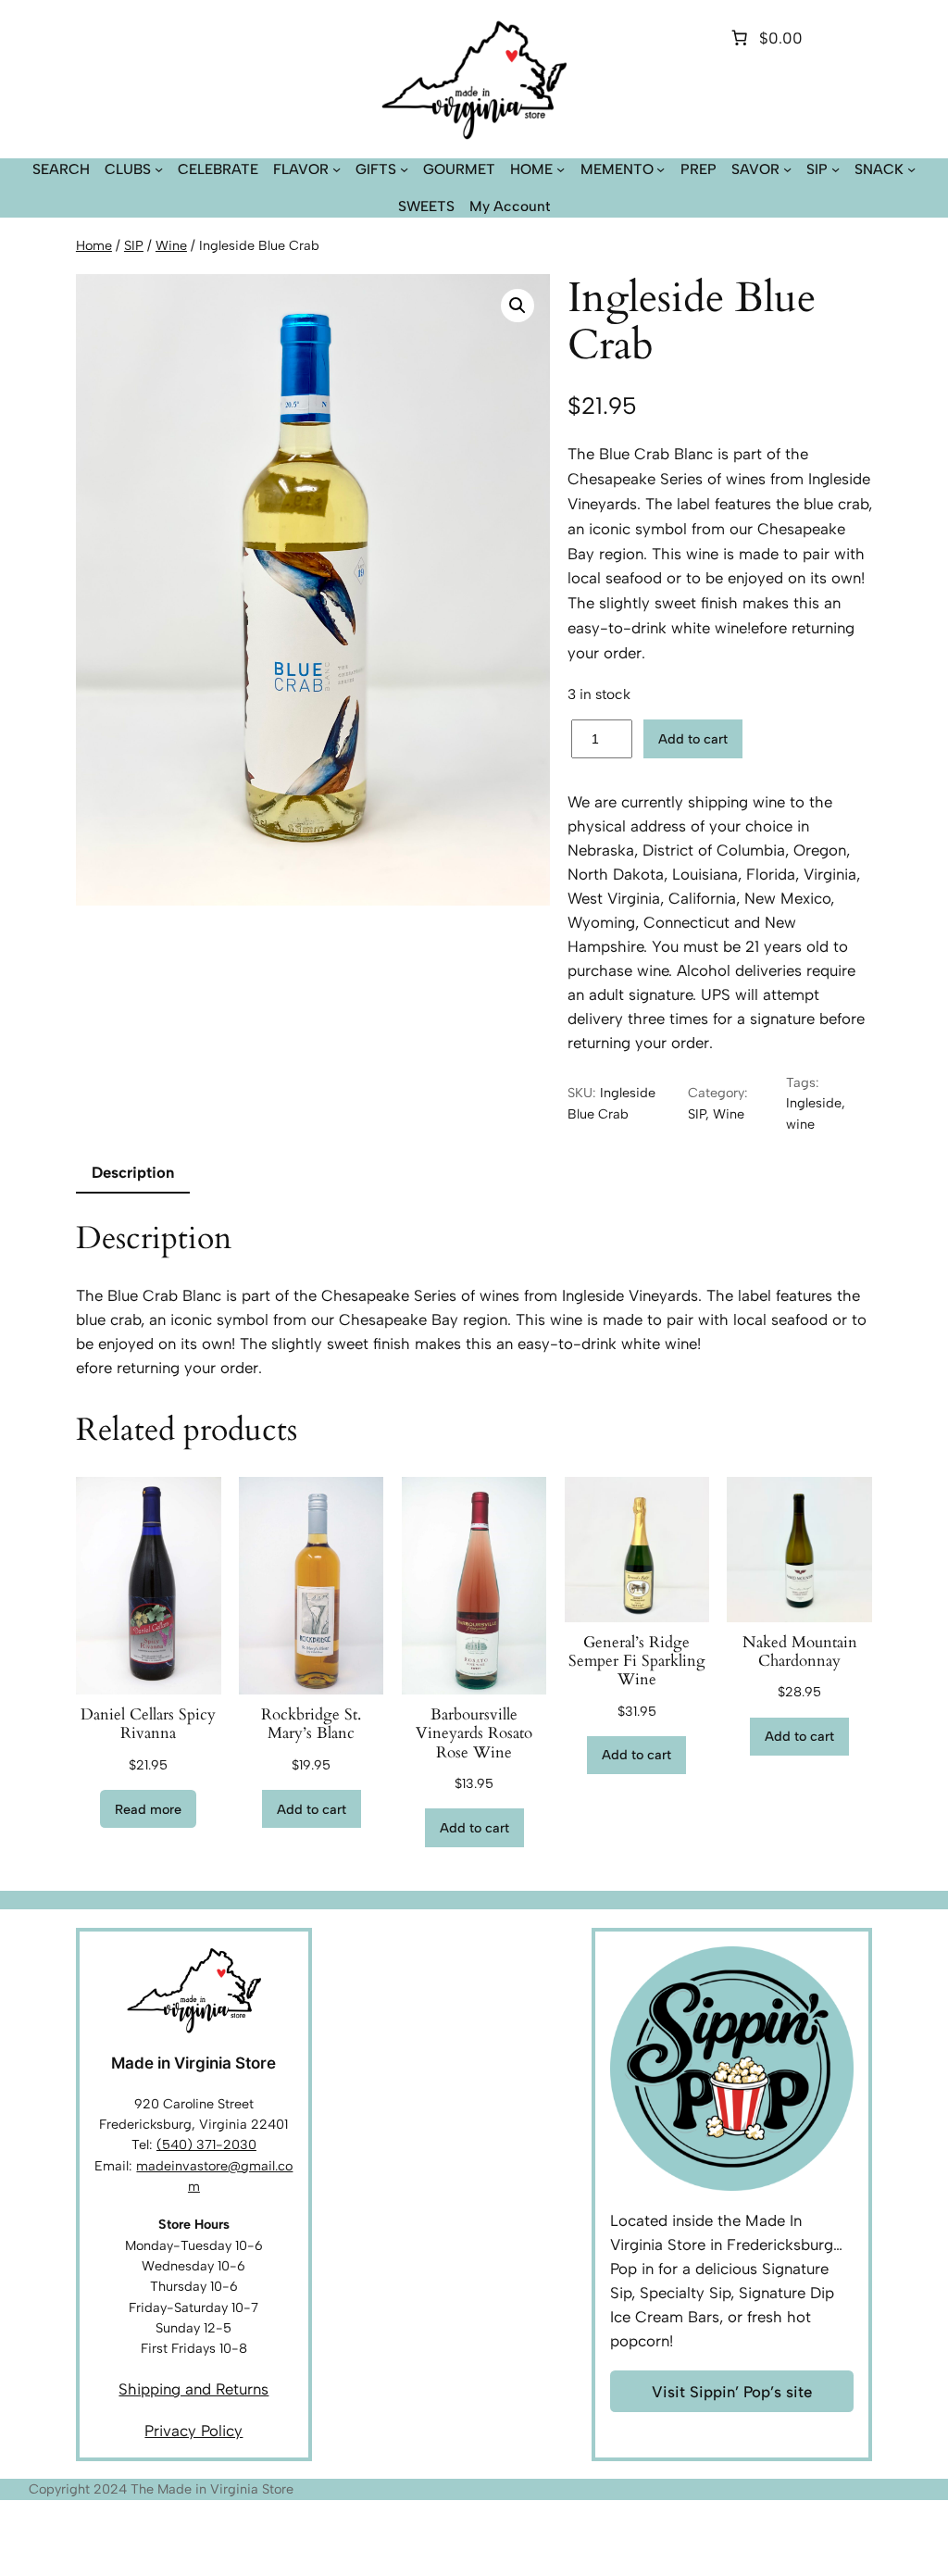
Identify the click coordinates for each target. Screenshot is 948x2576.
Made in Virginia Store (193, 2063)
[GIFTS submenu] (404, 169)
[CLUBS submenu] (159, 169)
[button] (518, 306)
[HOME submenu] (561, 169)
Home (94, 245)
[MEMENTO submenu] (661, 169)
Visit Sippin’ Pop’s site (732, 2392)
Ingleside (814, 1103)
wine (800, 1124)
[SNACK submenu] (911, 169)
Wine (171, 245)
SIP (134, 245)
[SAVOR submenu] (787, 169)
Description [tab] (133, 1172)
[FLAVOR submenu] (337, 169)
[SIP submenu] (836, 169)
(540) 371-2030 (206, 2145)
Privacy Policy (193, 2431)
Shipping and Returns (193, 2389)
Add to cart (693, 739)
